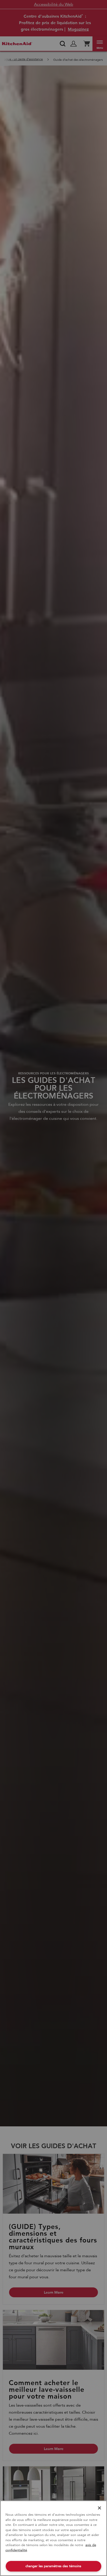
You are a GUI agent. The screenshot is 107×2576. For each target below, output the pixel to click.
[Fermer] (99, 2508)
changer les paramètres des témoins (53, 2566)
